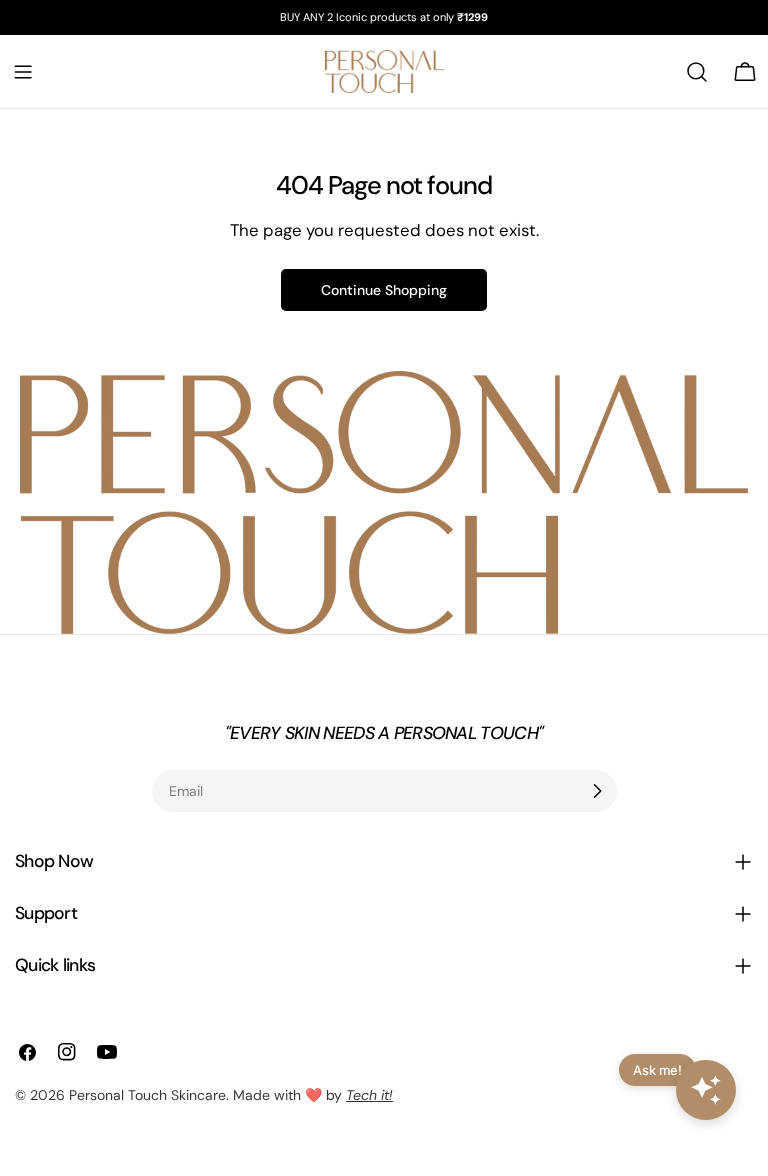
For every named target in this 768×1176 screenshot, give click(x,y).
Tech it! (369, 1095)
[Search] (697, 72)
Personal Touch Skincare (147, 1095)
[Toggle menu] (23, 72)
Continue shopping (384, 290)
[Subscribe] (597, 791)
